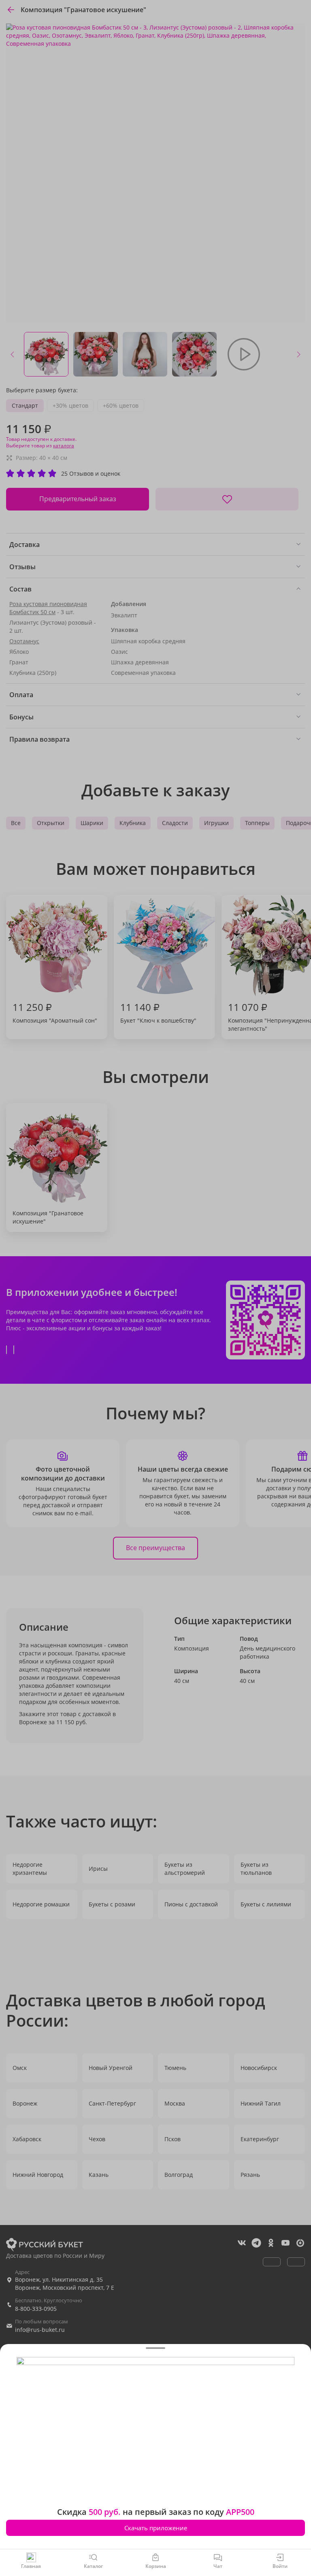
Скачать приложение (156, 2528)
